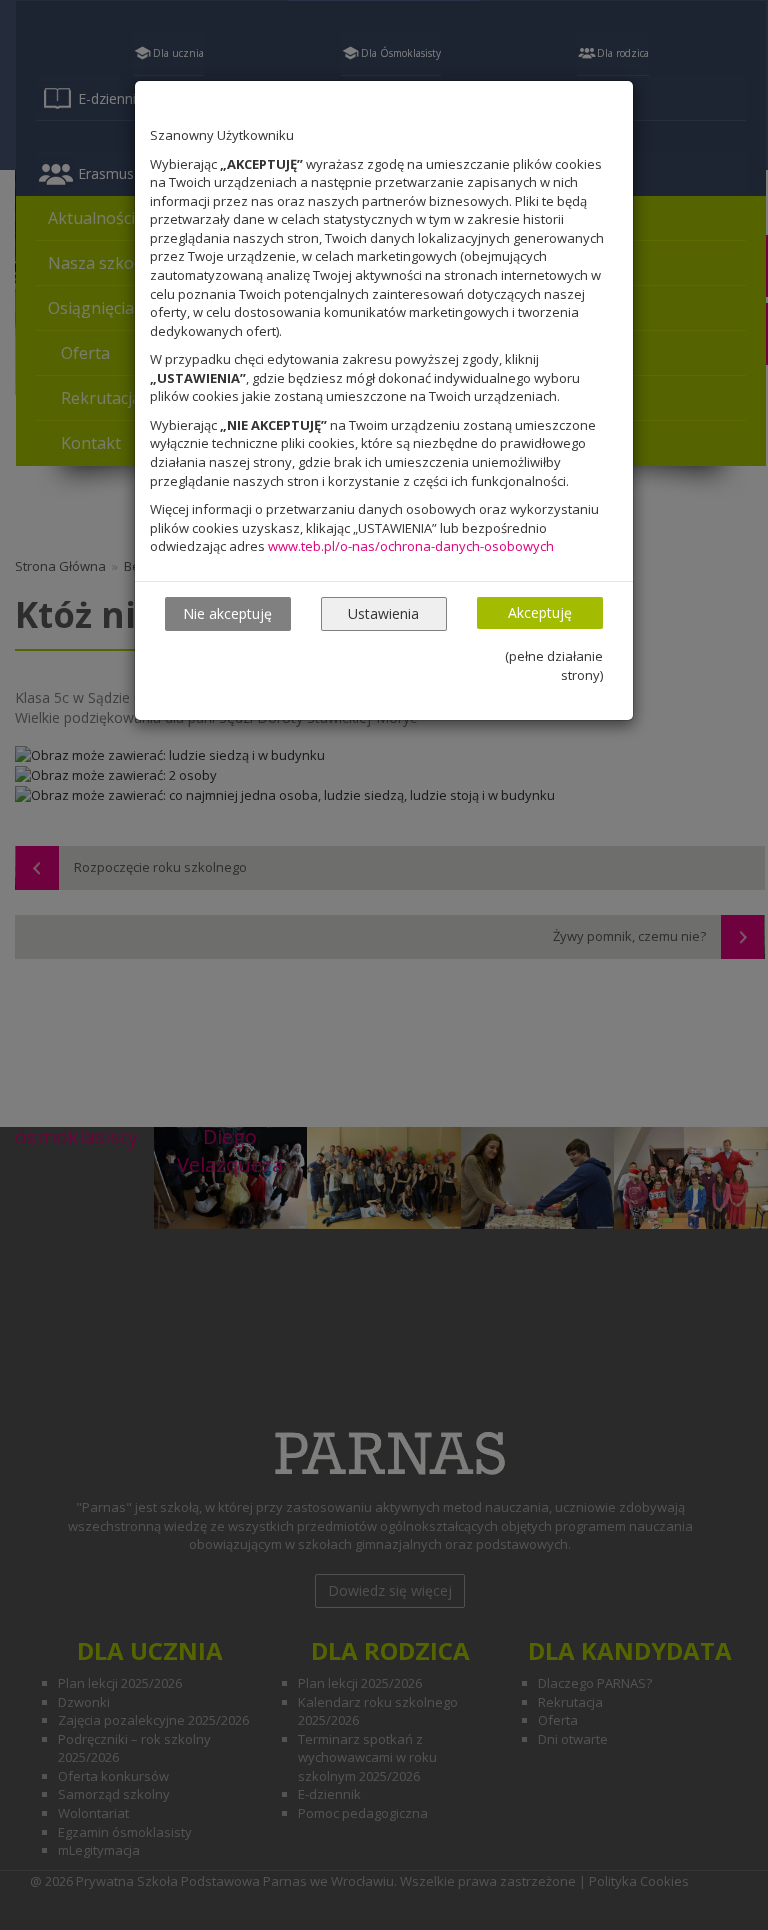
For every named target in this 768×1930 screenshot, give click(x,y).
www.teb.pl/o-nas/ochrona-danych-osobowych (411, 546)
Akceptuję (540, 612)
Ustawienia (383, 613)
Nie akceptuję (227, 613)
